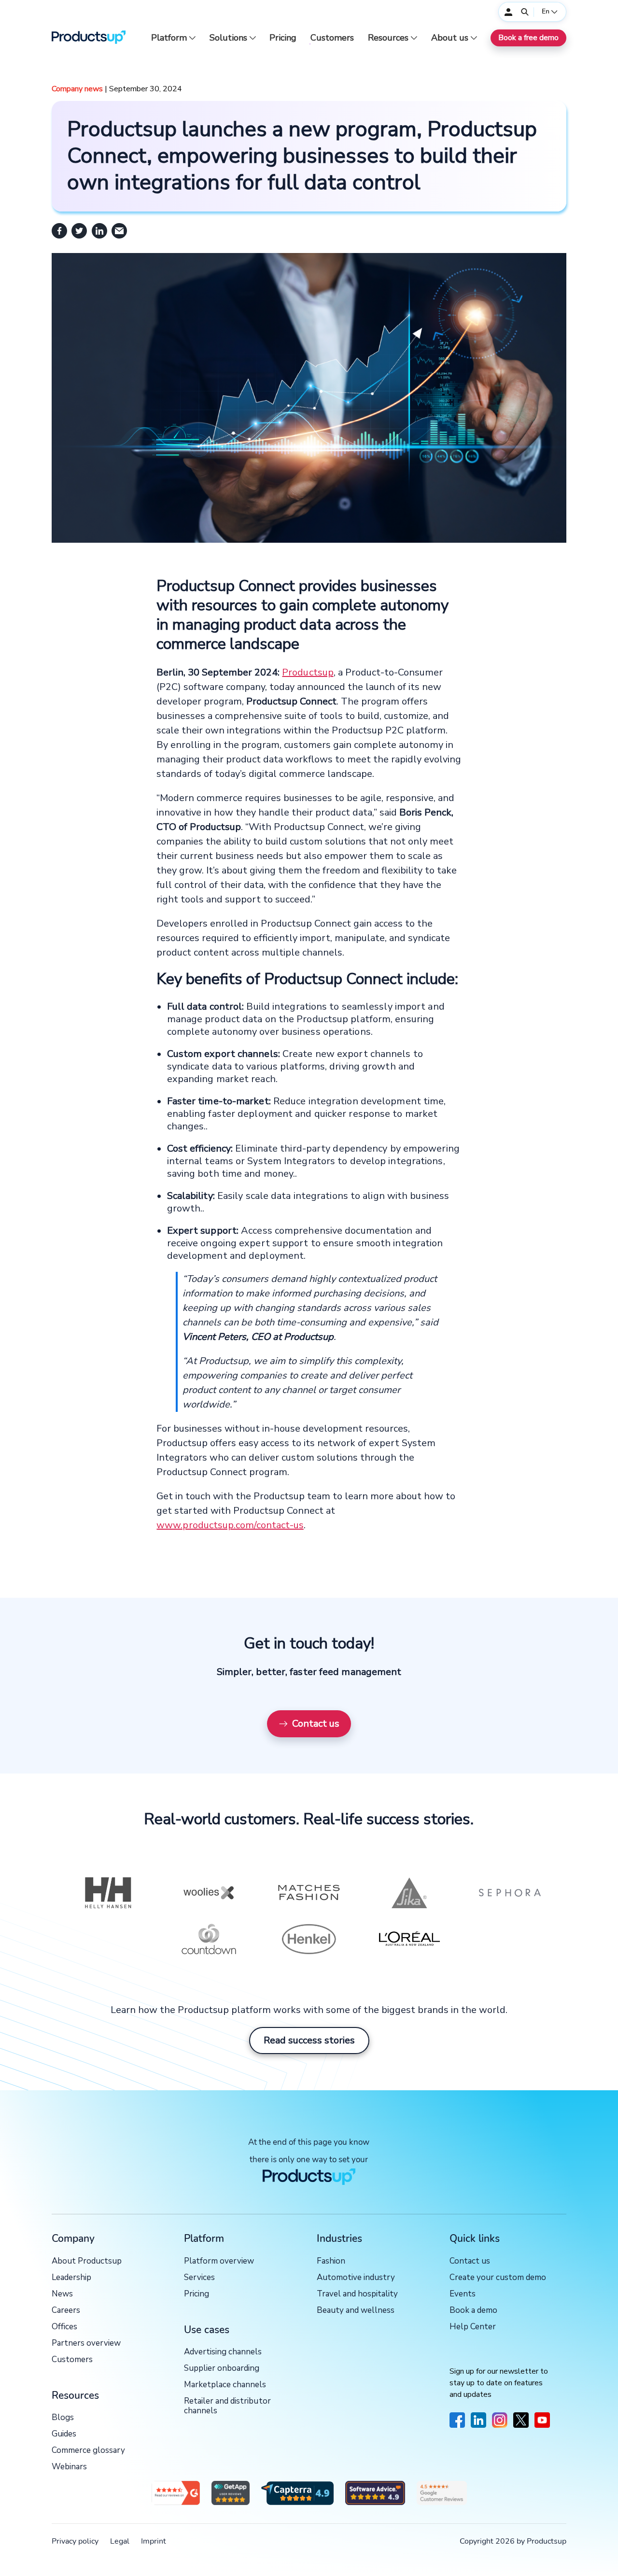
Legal (120, 2541)
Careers (66, 2311)
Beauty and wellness (356, 2311)
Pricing (283, 38)
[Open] (525, 12)
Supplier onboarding (222, 2369)
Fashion (331, 2261)
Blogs (63, 2418)
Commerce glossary (88, 2451)
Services (199, 2278)
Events (463, 2294)
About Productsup (87, 2261)
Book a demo (473, 2311)
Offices (64, 2327)
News (62, 2294)
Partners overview (86, 2344)
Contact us (316, 1724)
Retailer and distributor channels (227, 2406)
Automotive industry (356, 2278)
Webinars (69, 2467)
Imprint (154, 2541)
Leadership (71, 2278)
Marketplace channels (225, 2385)
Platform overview (219, 2261)
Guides (64, 2434)
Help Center (473, 2327)
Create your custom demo (498, 2278)
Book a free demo (528, 38)
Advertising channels (223, 2352)
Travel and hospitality (357, 2294)
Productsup (308, 672)
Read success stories (309, 2040)
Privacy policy (75, 2541)
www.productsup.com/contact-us (230, 1525)
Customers (332, 38)
